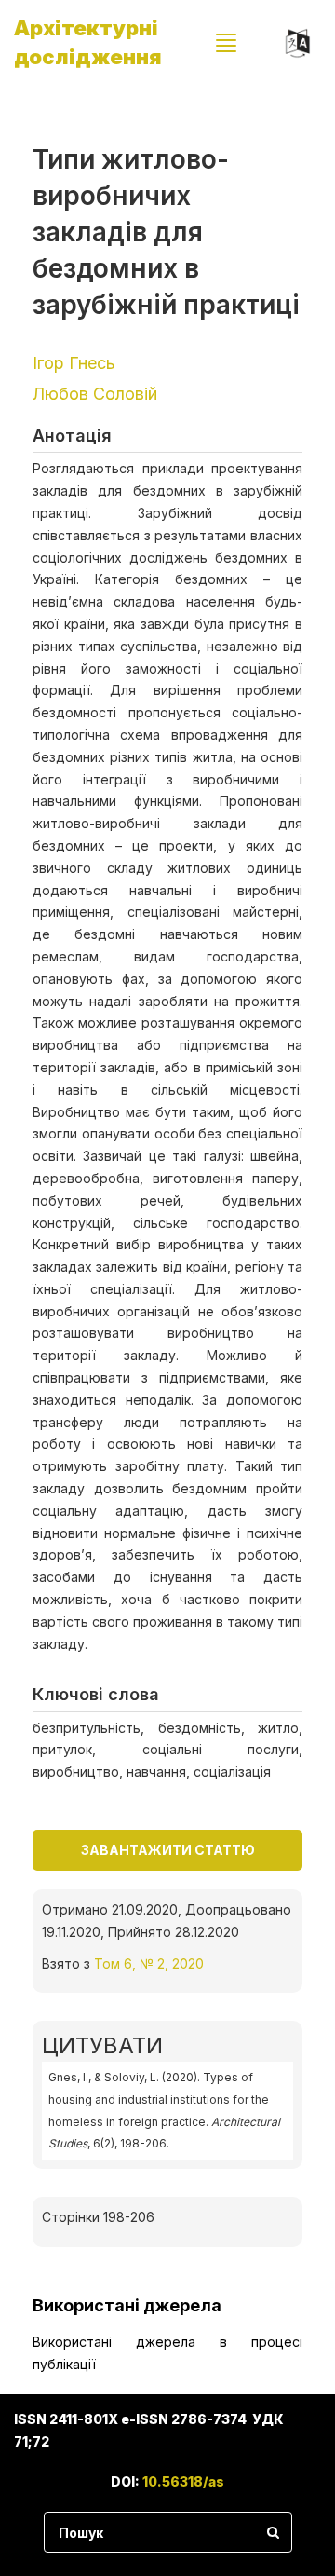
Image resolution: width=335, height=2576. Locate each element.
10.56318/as (183, 2481)
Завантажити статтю (168, 1850)
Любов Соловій (95, 394)
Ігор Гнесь (74, 363)
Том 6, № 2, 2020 (149, 1963)
